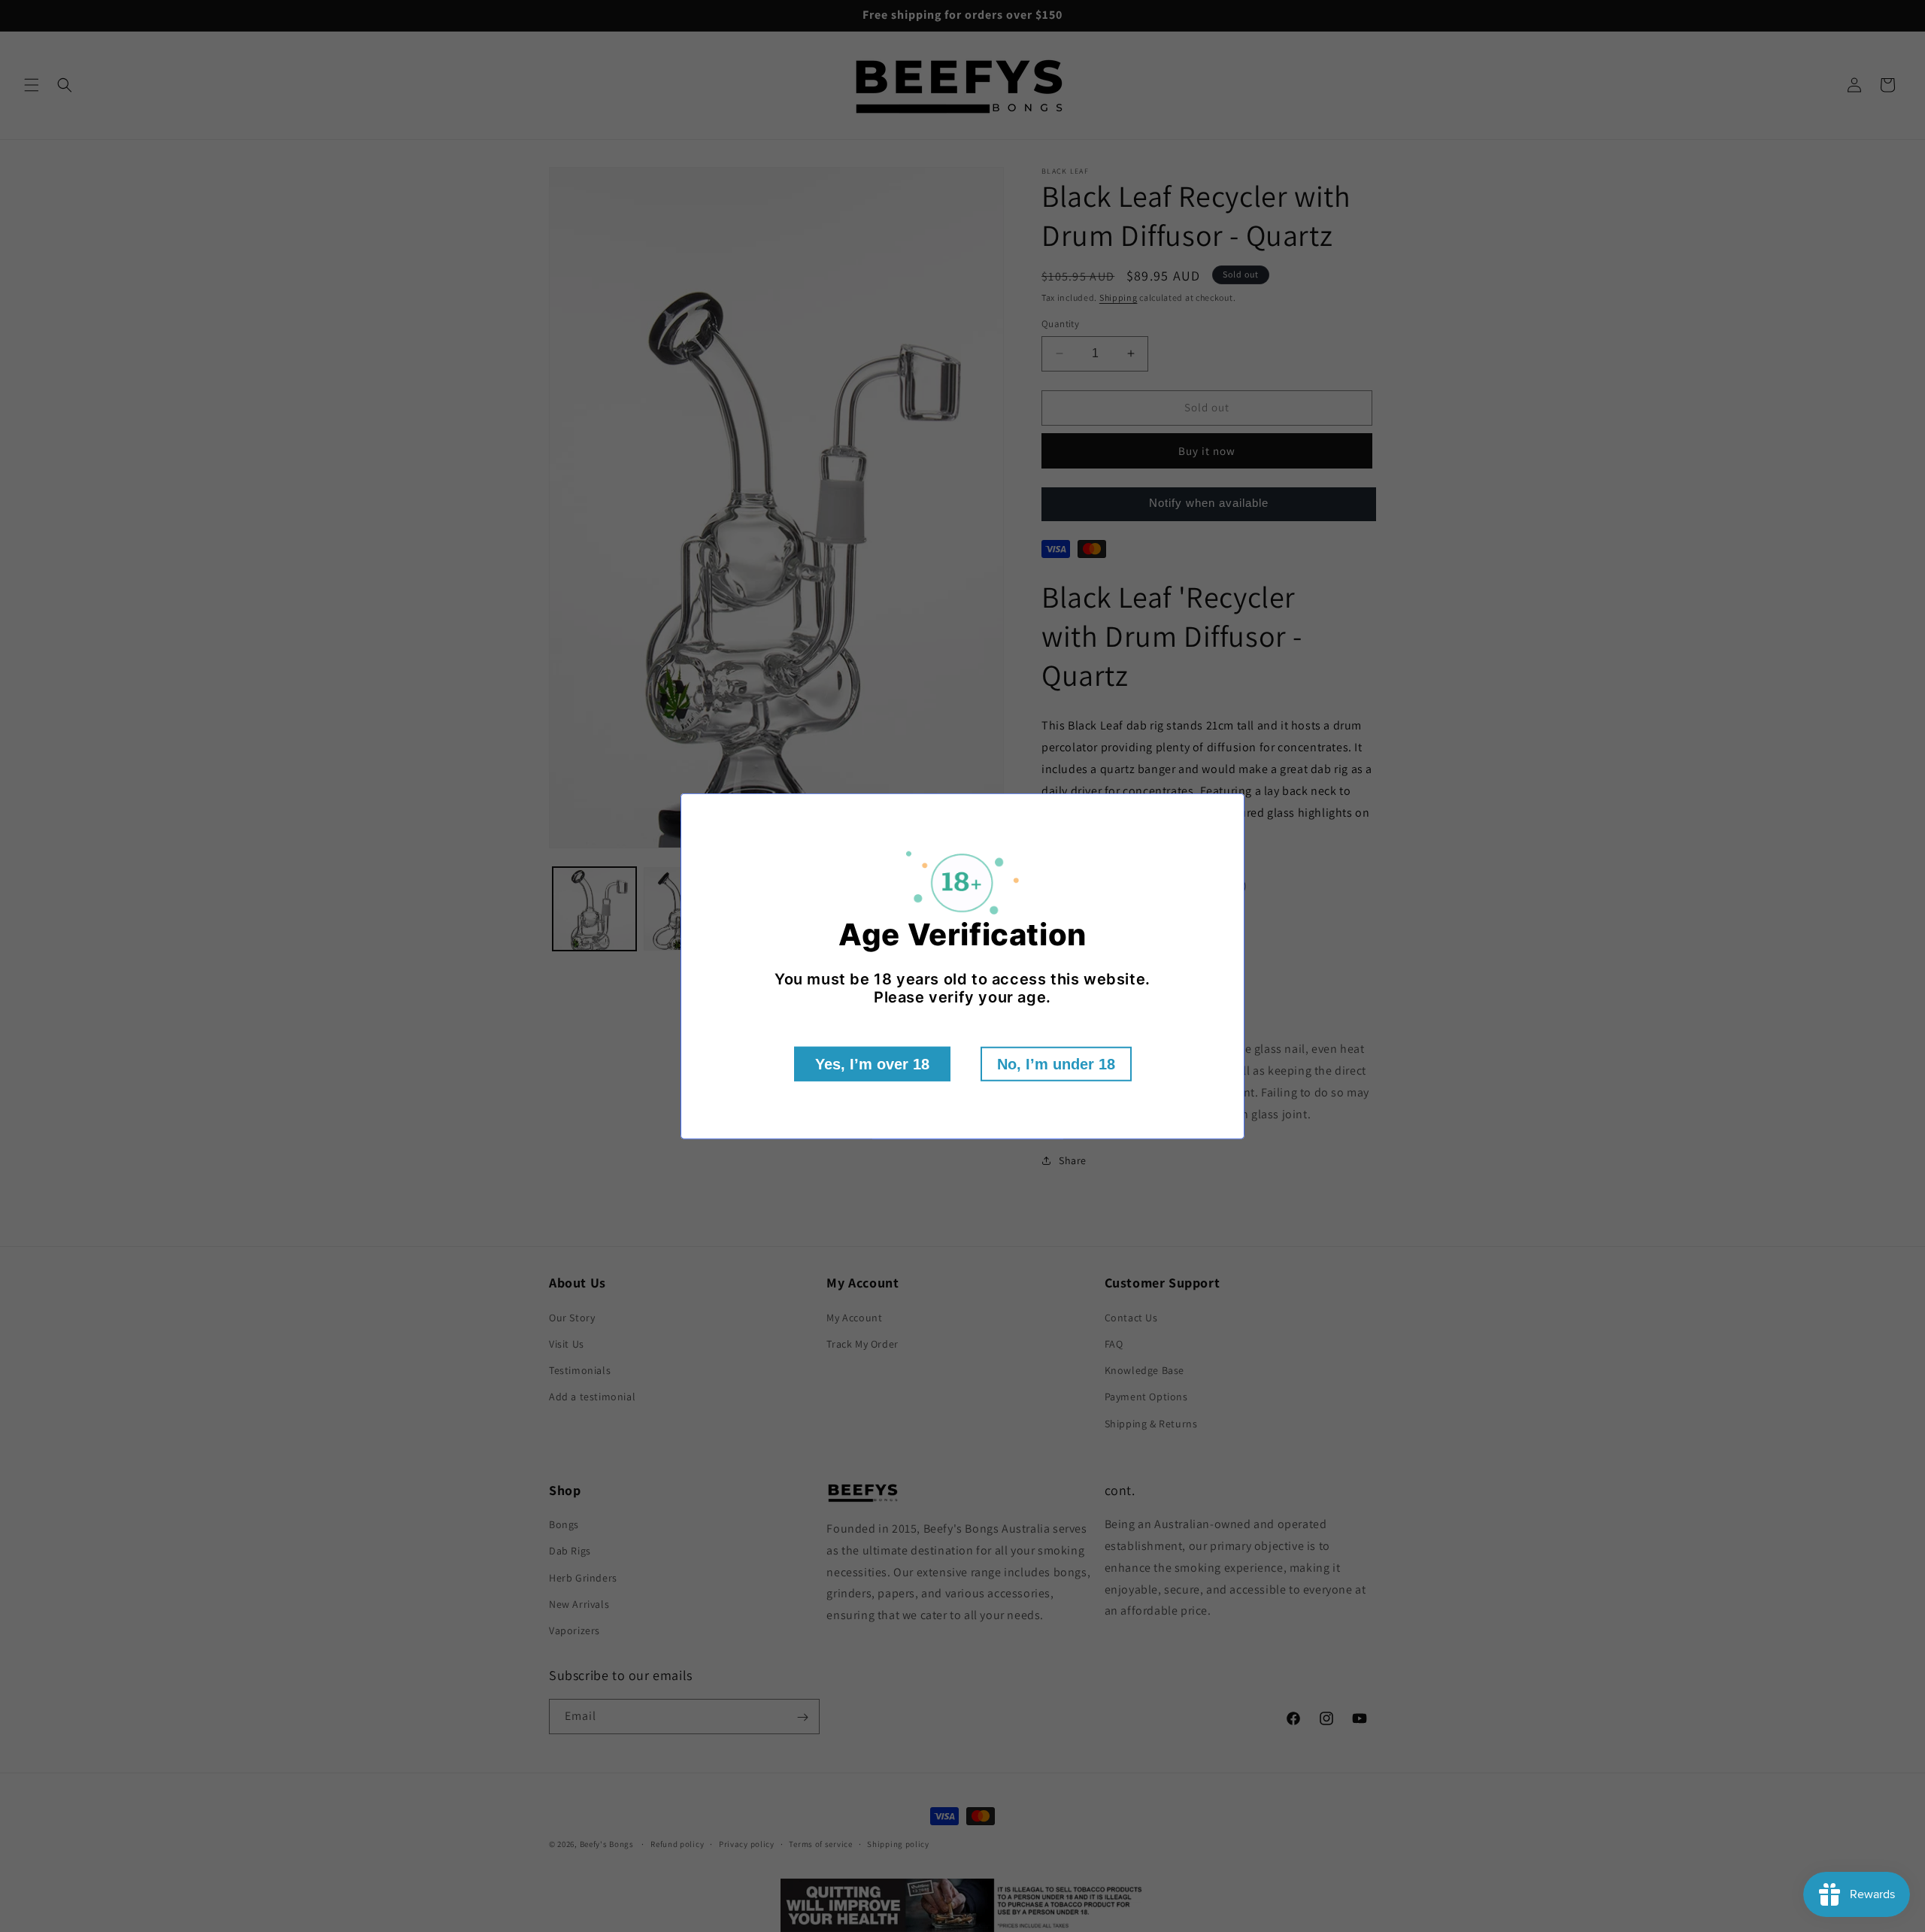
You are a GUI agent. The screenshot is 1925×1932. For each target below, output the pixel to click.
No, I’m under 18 (1056, 1064)
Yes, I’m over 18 (872, 1064)
